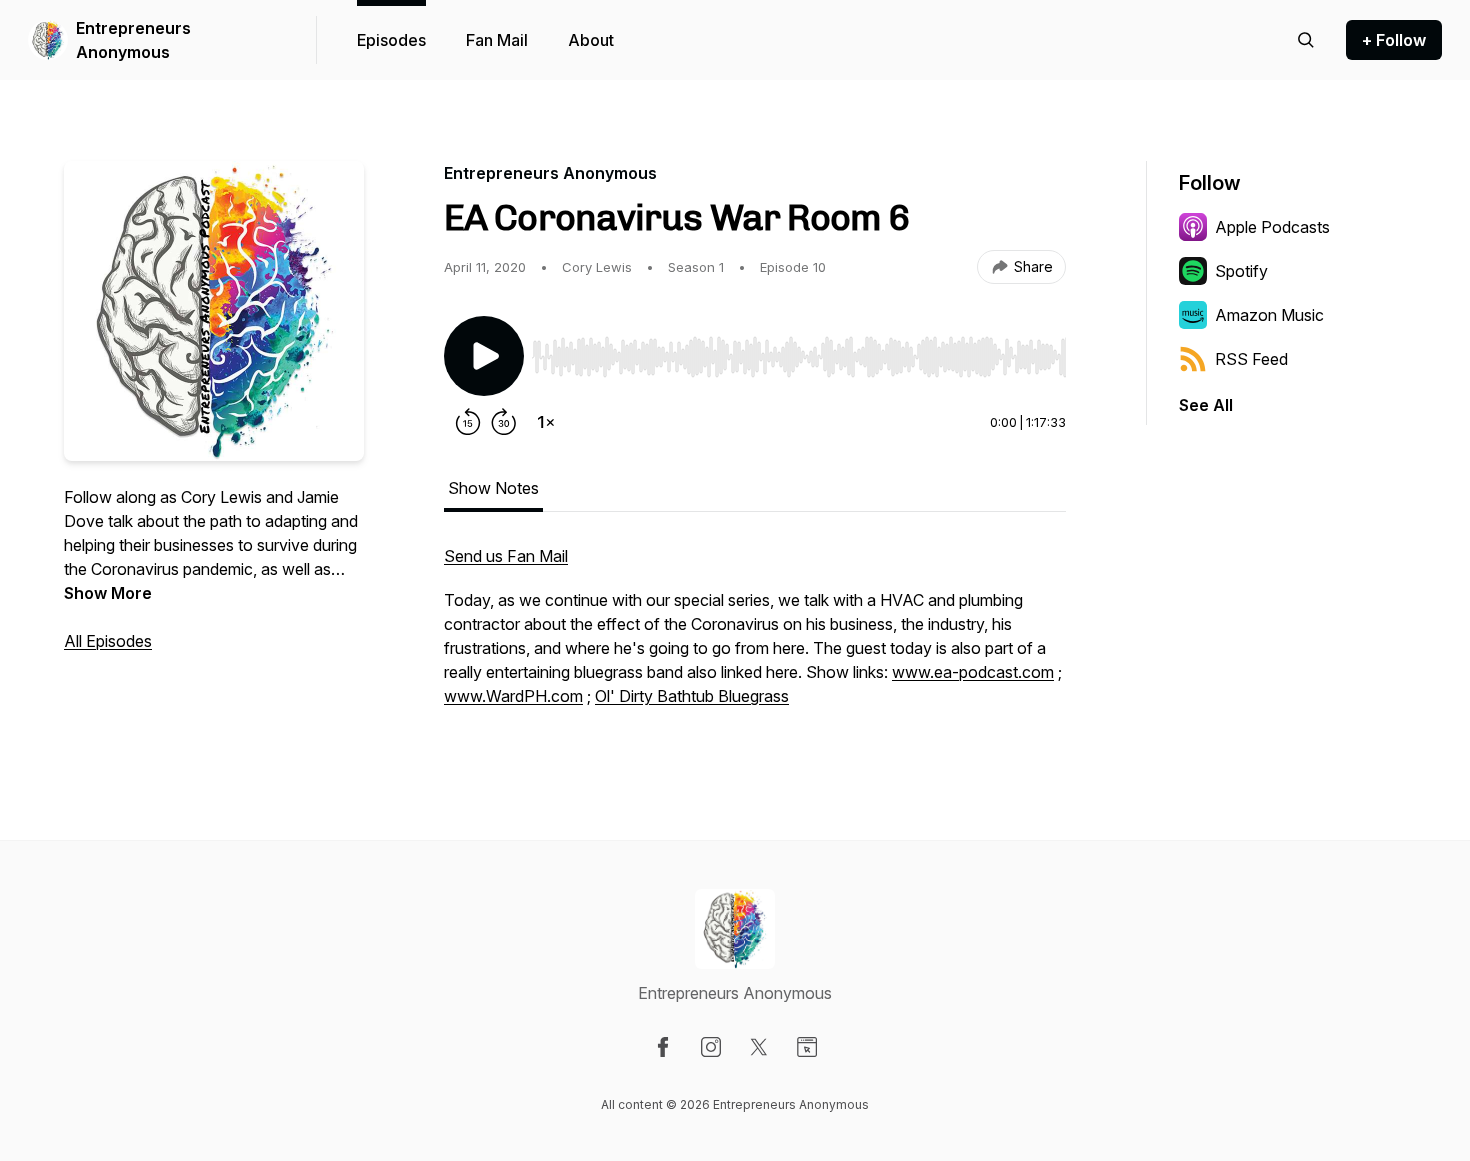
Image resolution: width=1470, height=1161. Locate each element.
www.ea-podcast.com (973, 672)
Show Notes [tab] (493, 488)
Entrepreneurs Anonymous (133, 40)
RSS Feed (1251, 359)
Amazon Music (1269, 315)
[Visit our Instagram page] (711, 1047)
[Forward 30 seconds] (504, 422)
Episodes (391, 40)
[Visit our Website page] (807, 1047)
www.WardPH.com (513, 696)
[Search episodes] (1306, 40)
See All (1206, 405)
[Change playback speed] (546, 422)
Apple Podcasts (1272, 227)
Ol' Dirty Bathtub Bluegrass (692, 696)
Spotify (1241, 271)
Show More (108, 593)
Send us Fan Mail (506, 556)
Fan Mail (497, 40)
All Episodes (108, 641)
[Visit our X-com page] (759, 1047)
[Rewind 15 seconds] (468, 422)
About (591, 40)
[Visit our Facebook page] (663, 1047)
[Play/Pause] (484, 356)
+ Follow (1394, 40)
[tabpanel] (755, 636)
